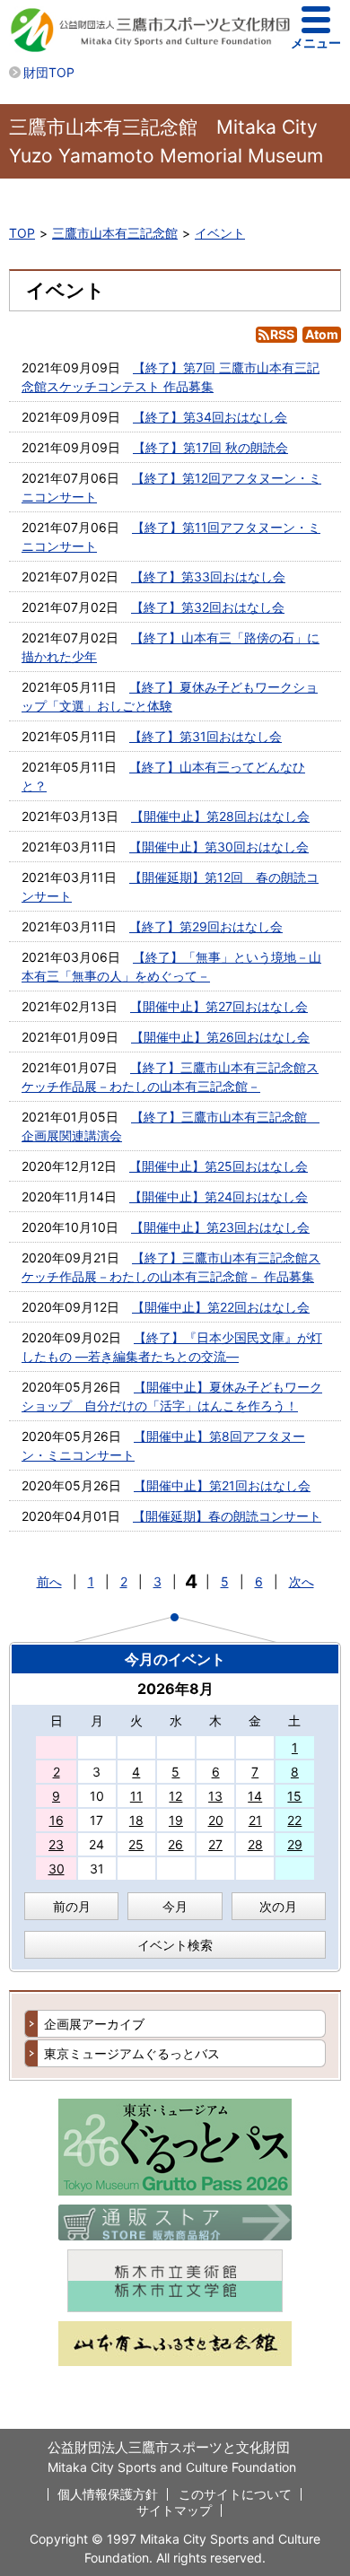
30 (57, 1869)
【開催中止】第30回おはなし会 (219, 847)
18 (136, 1820)
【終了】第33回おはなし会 (208, 576)
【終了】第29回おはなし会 (206, 926)
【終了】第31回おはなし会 (206, 736)
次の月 (278, 1906)
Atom (322, 334)
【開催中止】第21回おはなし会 (222, 1485)
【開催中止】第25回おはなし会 (219, 1166)
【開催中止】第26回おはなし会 (220, 1037)
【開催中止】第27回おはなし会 (219, 1006)
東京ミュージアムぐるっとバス (132, 2053)
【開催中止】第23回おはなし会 (220, 1227)
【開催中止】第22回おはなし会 (221, 1307)
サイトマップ (174, 2510)
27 (215, 1844)
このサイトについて (235, 2494)
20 (216, 1820)
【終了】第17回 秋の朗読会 (210, 447)
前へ (49, 1581)
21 (255, 1820)
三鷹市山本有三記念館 (115, 233)
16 (57, 1820)
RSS (282, 334)
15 (294, 1796)
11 (136, 1796)
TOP (22, 233)
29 (295, 1844)
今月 (175, 1906)
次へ (302, 1581)
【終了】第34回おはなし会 (210, 417)
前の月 (72, 1906)
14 (255, 1796)
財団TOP (49, 72)
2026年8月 (175, 1689)
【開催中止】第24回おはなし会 (219, 1196)
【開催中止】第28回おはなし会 (220, 816)
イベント (220, 233)
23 (56, 1844)
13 (215, 1796)
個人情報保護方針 (108, 2494)
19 (176, 1820)
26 (175, 1844)
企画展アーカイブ (94, 2024)
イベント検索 (175, 1945)
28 (255, 1844)
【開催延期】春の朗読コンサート (227, 1516)
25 (136, 1844)
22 (294, 1820)
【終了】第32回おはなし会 (208, 607)
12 (175, 1796)
